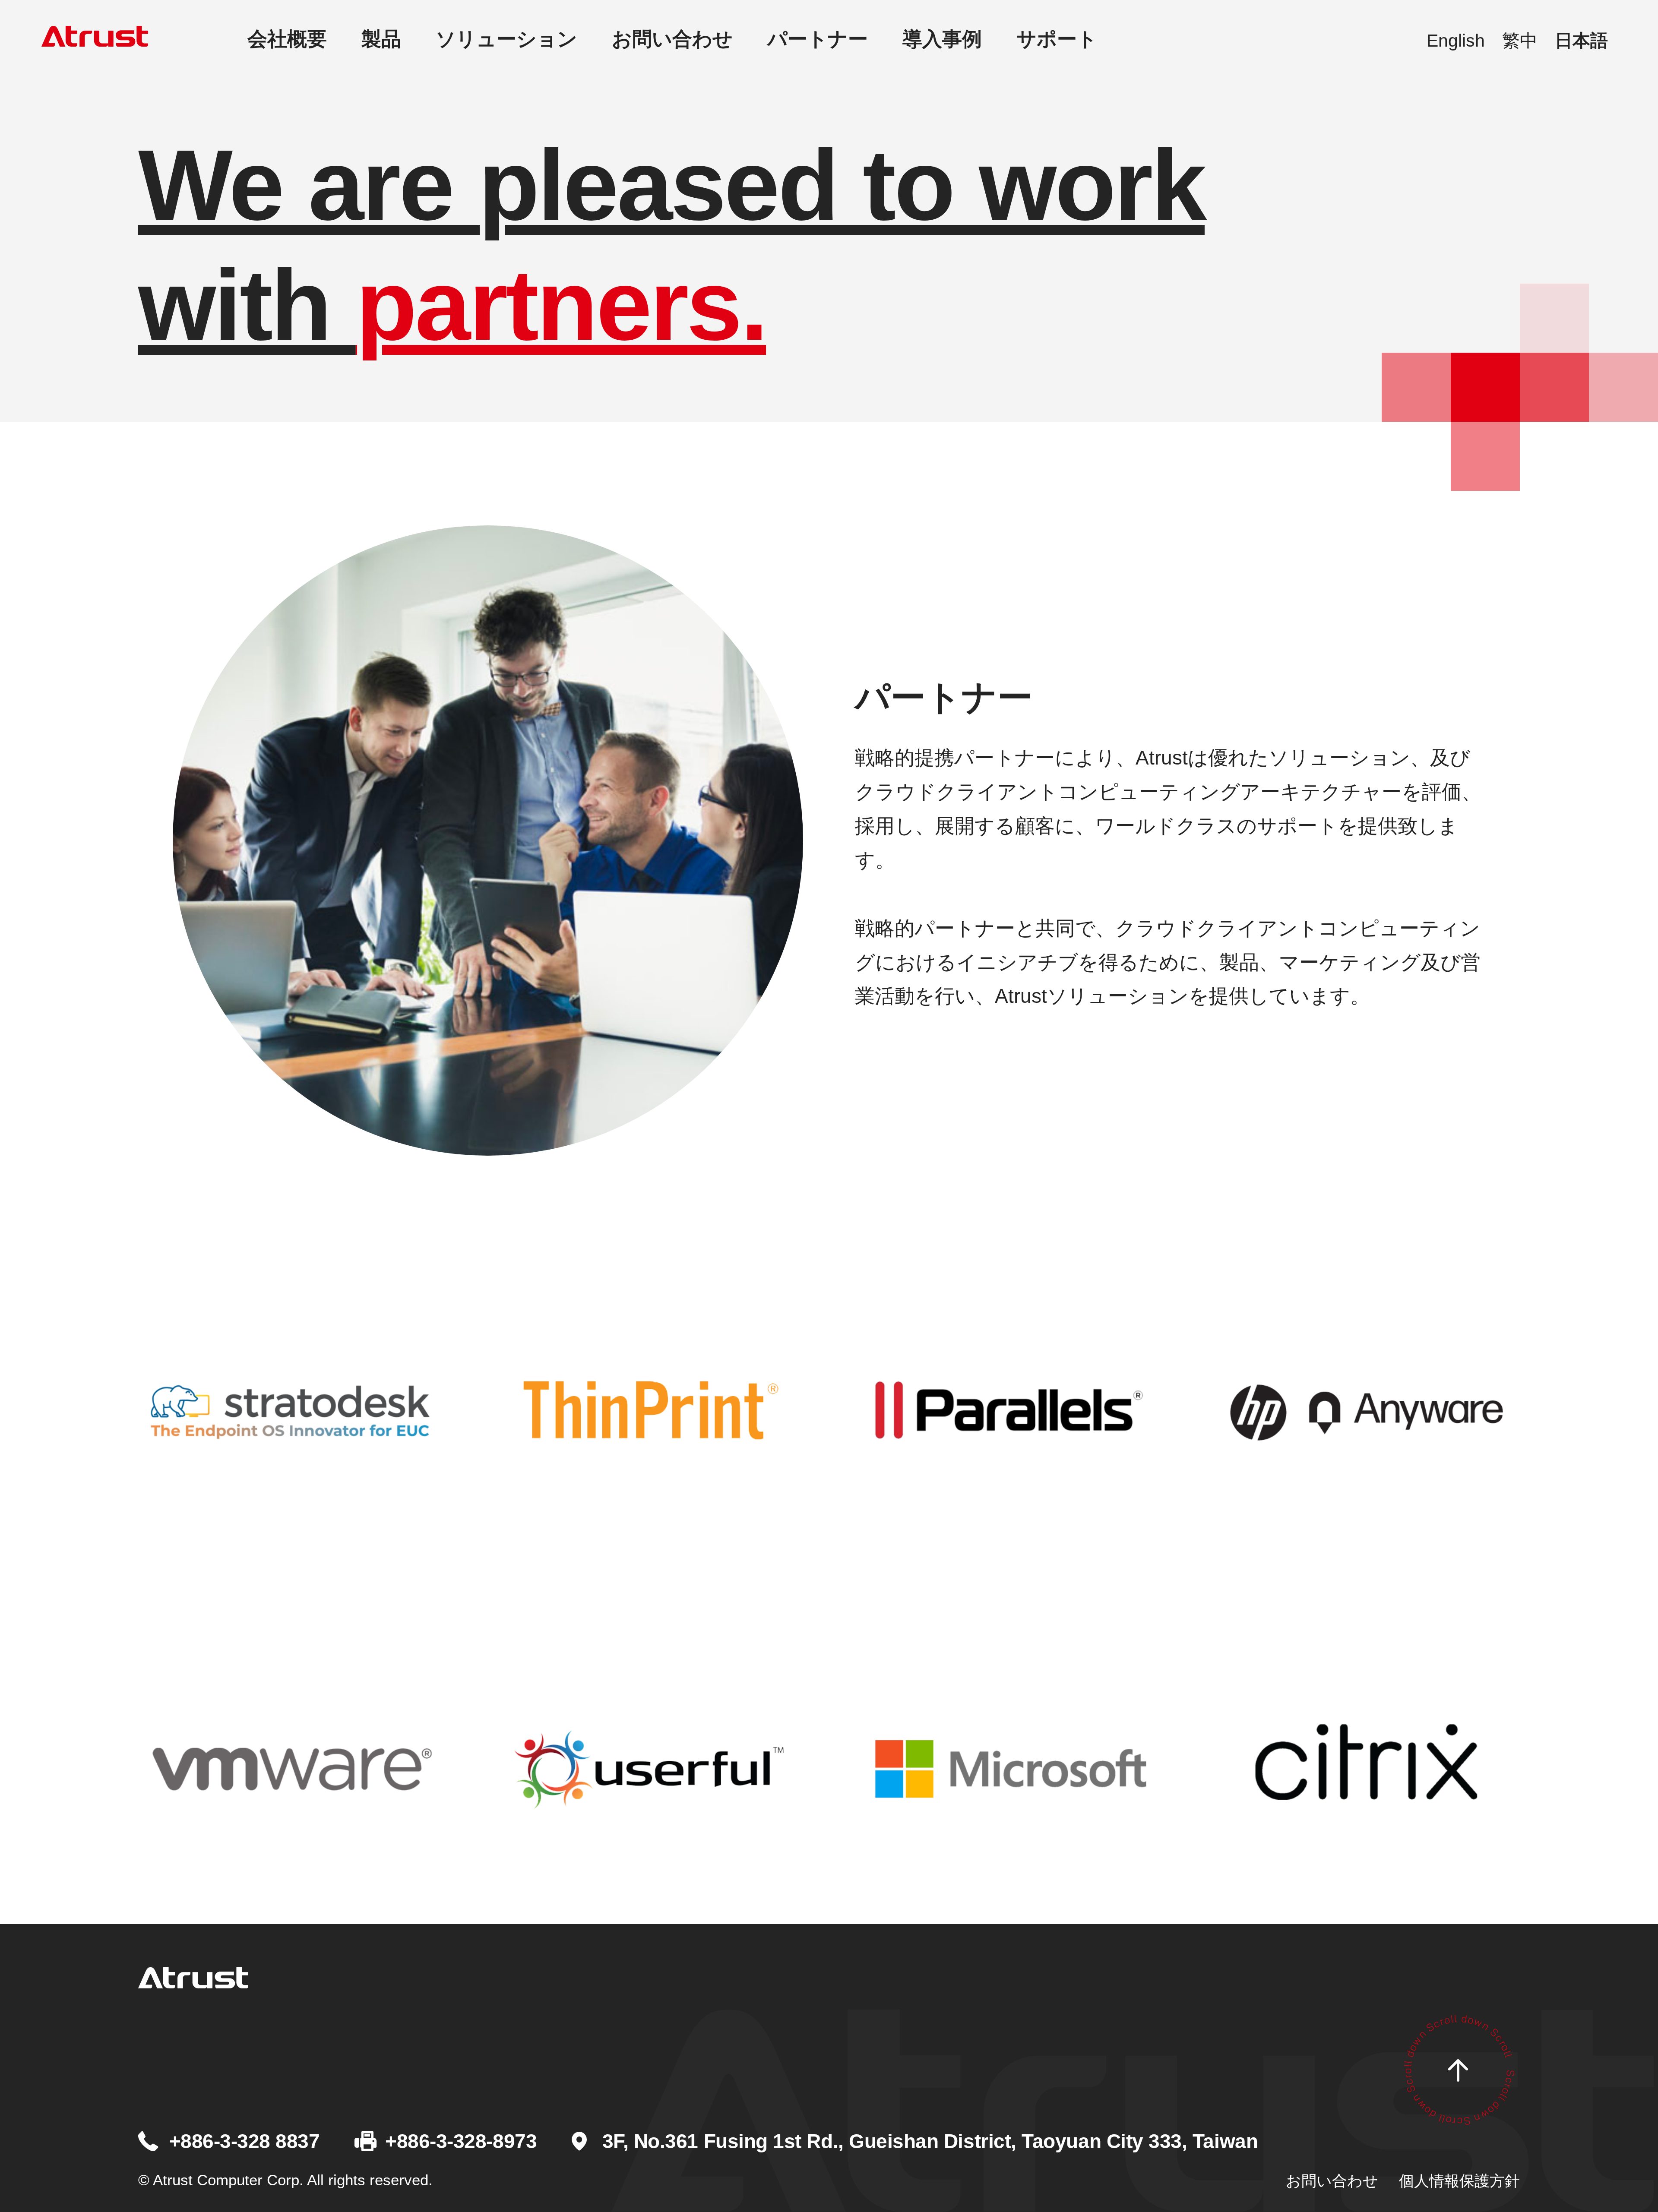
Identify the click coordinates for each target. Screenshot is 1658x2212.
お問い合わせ (672, 39)
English (1456, 41)
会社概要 (287, 39)
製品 (381, 39)
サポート (1057, 39)
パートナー (818, 39)
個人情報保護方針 (1459, 2181)
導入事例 (942, 39)
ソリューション (506, 39)
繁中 (1520, 41)
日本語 (1581, 41)
